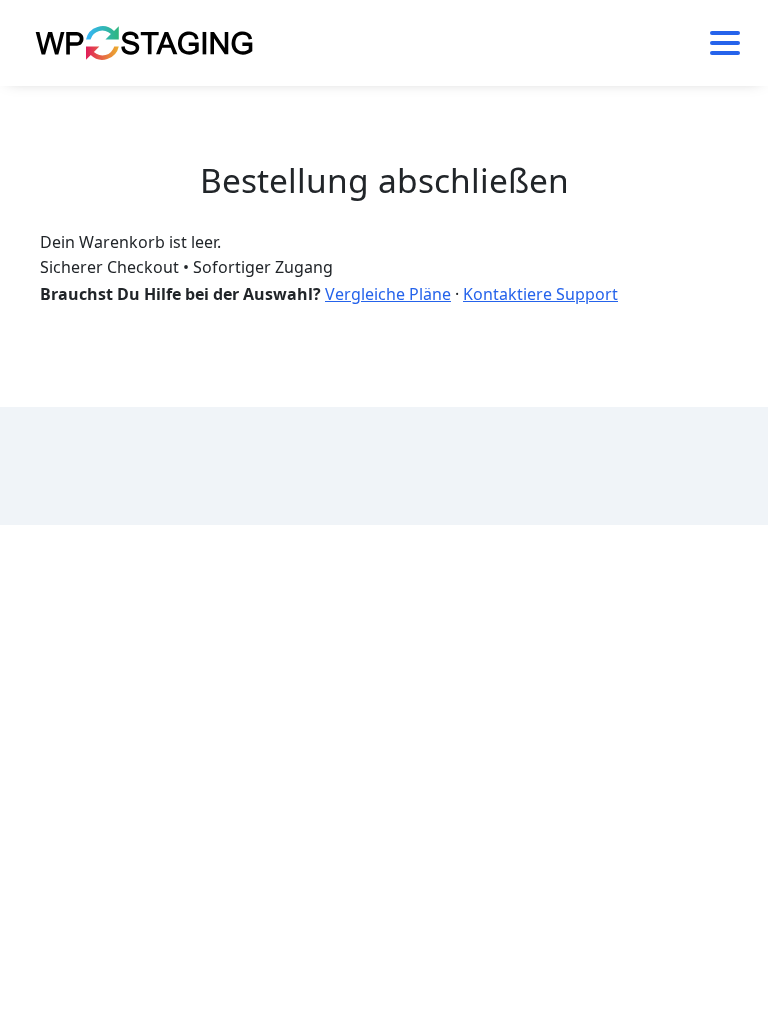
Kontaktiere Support (540, 294)
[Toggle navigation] (717, 43)
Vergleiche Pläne (388, 294)
